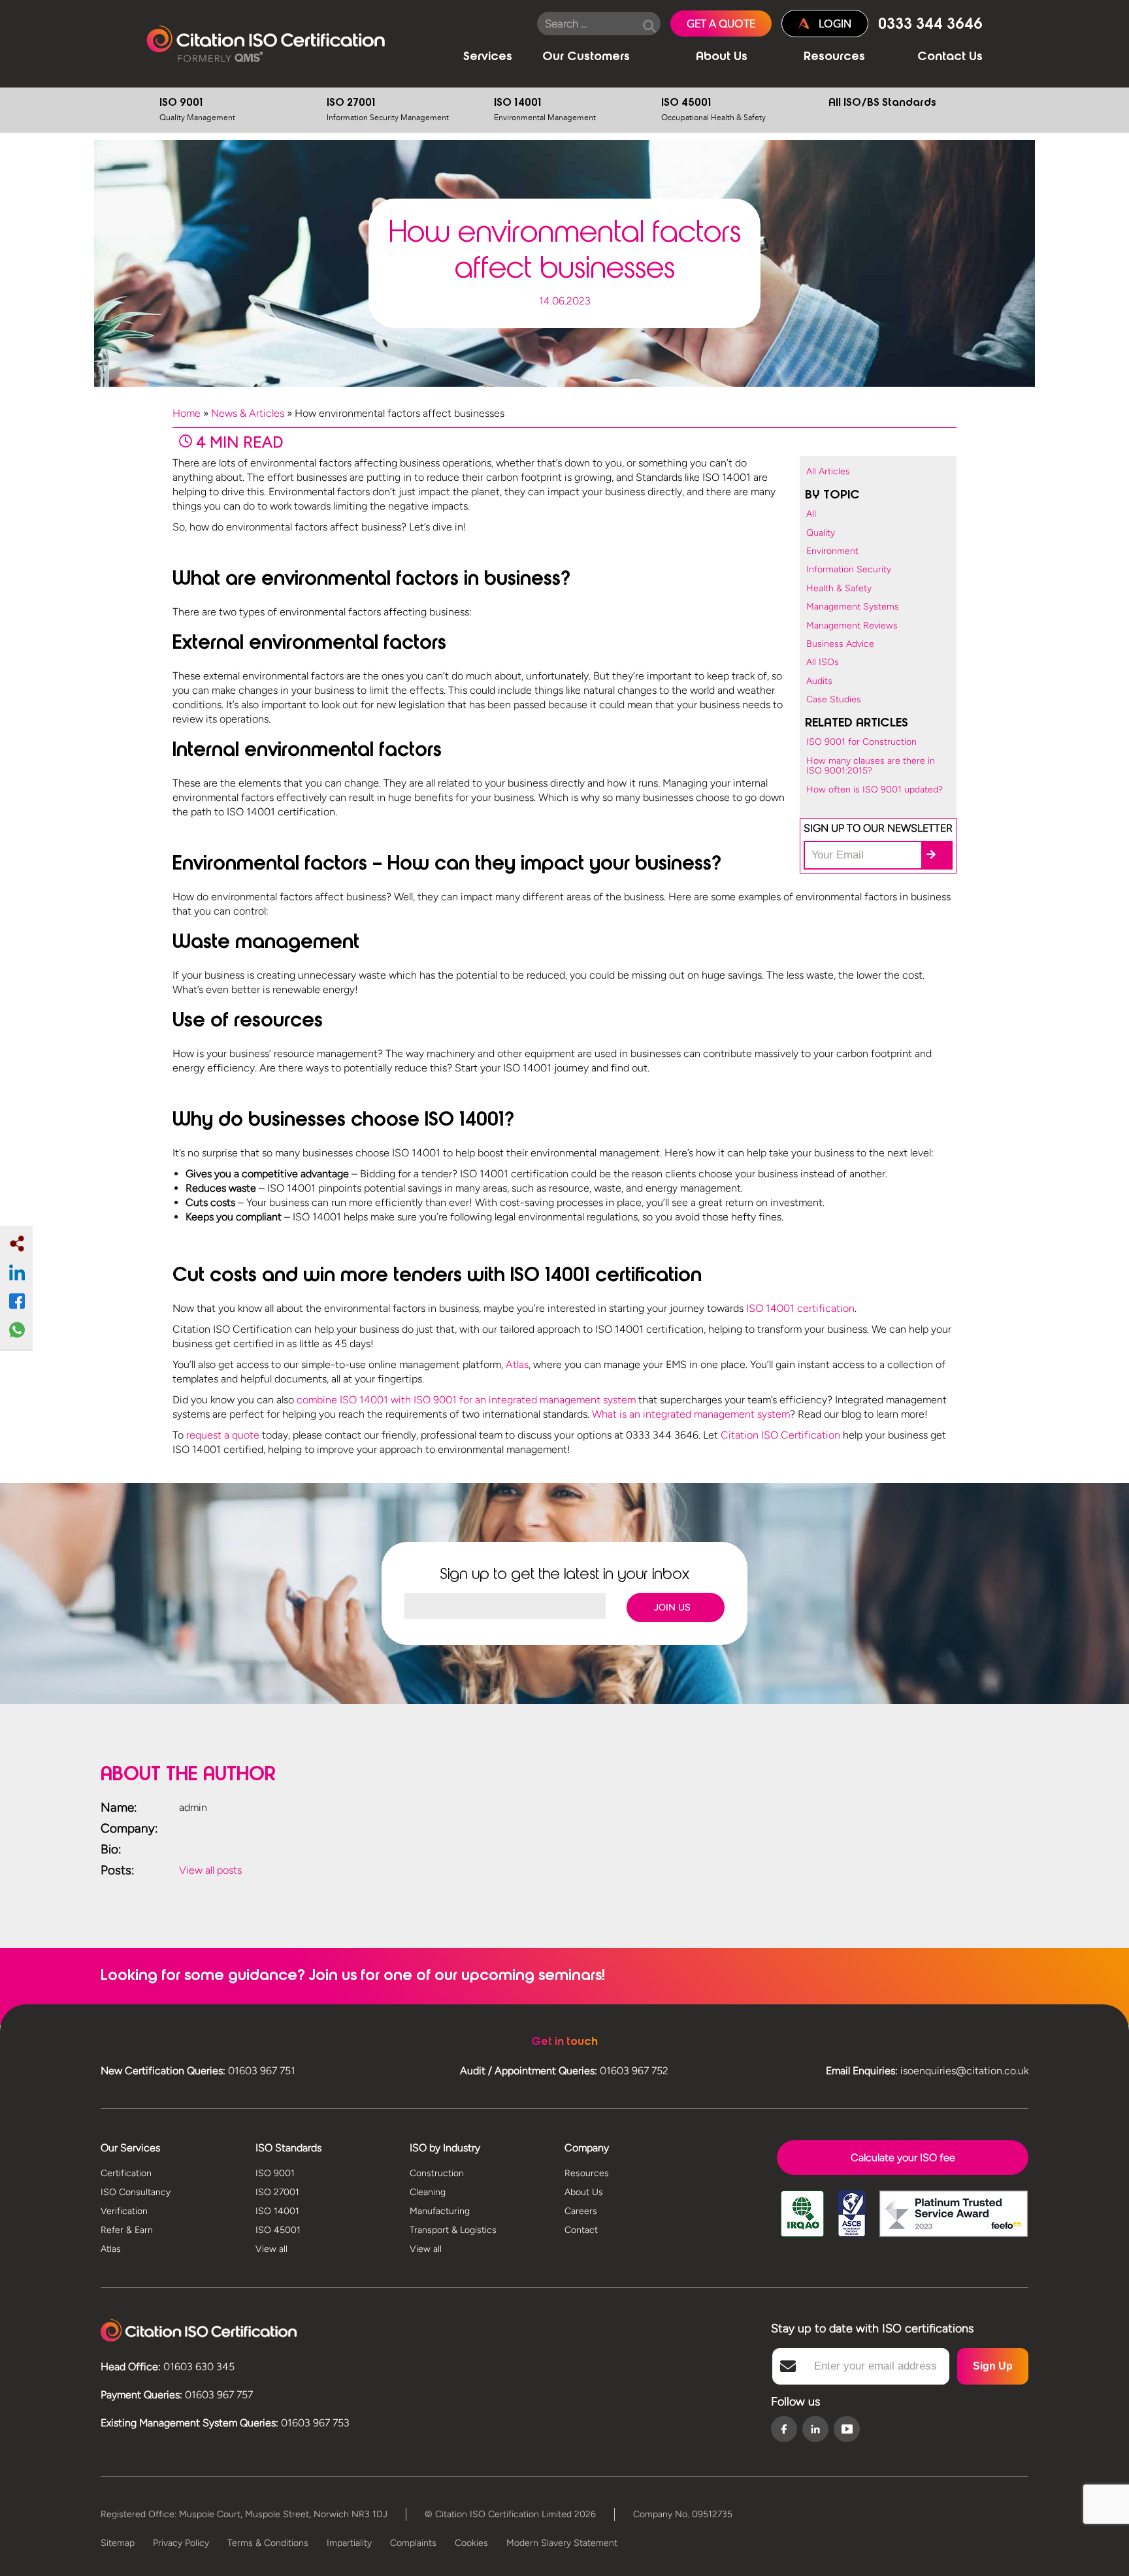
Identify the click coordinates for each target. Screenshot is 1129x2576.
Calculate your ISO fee (903, 2158)
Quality (821, 533)
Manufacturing (440, 2211)
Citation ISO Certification (266, 44)
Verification (124, 2211)
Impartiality (349, 2543)
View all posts (210, 1870)
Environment (832, 551)
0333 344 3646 (930, 25)
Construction (437, 2173)
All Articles (828, 471)
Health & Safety (839, 588)
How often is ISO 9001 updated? (875, 790)
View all (271, 2249)
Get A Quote (721, 24)
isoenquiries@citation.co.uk (964, 2071)
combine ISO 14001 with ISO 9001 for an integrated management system (466, 1400)
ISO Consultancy (136, 2192)
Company (587, 2148)
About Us (722, 57)
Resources (834, 57)
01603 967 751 (262, 2071)
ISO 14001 (545, 110)
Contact (581, 2230)
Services (488, 57)
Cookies (471, 2543)
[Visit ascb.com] (852, 2223)
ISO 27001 (388, 110)
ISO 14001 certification (800, 1308)
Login (835, 24)
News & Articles (248, 413)
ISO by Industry (445, 2148)
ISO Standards (288, 2148)
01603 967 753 (315, 2423)
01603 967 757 (219, 2395)
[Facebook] (784, 2430)
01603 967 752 (634, 2071)
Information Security (849, 569)
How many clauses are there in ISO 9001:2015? (871, 766)
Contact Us (950, 57)
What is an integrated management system (691, 1414)
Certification (126, 2173)
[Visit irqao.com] (802, 2223)
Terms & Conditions (268, 2543)
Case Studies (834, 699)
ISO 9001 (197, 110)
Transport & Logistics (453, 2230)
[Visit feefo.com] (954, 2223)
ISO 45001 (713, 110)
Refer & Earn (127, 2230)
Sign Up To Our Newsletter (878, 828)
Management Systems (853, 607)
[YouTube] (847, 2429)
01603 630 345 (199, 2367)
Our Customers (586, 57)
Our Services (130, 2148)
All (811, 514)
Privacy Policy (181, 2543)
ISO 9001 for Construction (861, 742)
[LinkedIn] (815, 2430)
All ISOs (823, 662)
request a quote (223, 1435)
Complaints (413, 2543)
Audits (819, 681)
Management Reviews (852, 626)
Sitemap (118, 2543)
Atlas (517, 1364)
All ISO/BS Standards (882, 103)
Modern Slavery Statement (562, 2543)
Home (187, 413)
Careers (581, 2211)
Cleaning (428, 2192)
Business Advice (840, 644)
